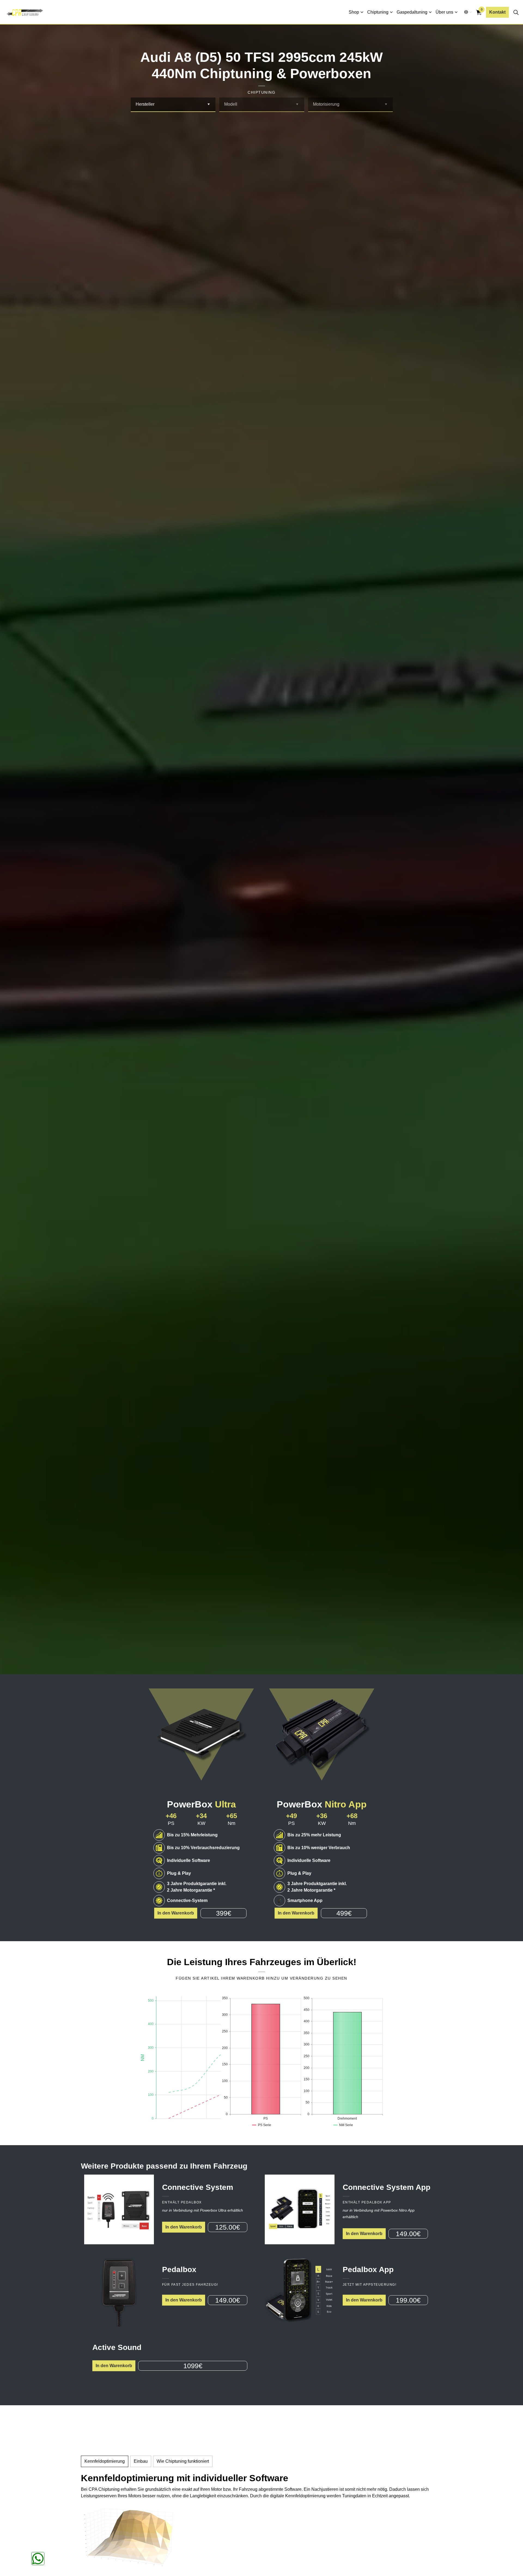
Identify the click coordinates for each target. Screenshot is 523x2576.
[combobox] (173, 105)
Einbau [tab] (141, 2461)
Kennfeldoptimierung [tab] (105, 2461)
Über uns (444, 12)
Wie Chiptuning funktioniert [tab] (183, 2461)
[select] (209, 104)
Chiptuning (378, 12)
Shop (354, 12)
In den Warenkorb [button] (176, 1913)
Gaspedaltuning (412, 12)
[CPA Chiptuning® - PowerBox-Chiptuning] (25, 12)
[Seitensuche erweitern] (516, 12)
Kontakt (497, 12)
